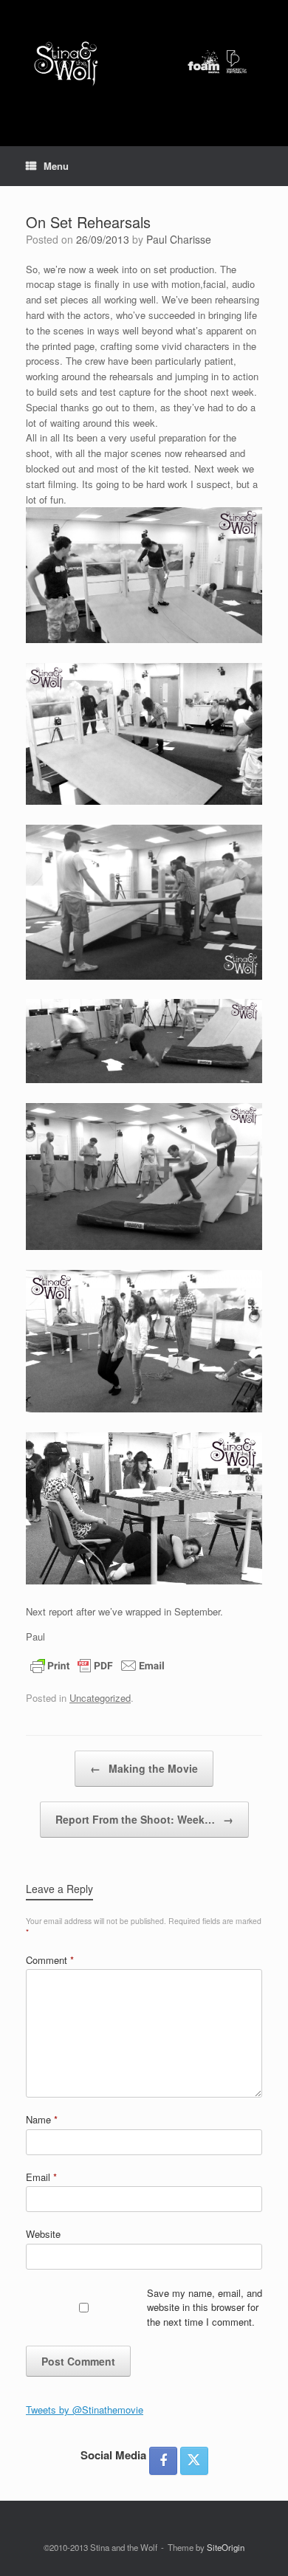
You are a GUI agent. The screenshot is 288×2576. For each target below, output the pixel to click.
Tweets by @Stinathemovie (85, 2410)
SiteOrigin (226, 2547)
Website (43, 2234)
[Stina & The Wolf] (144, 62)
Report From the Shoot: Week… (144, 1819)
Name (42, 2119)
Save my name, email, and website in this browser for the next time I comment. (205, 2307)
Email (41, 2177)
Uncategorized (100, 1698)
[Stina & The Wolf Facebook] (163, 2461)
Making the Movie (144, 1768)
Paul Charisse (179, 239)
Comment (50, 1960)
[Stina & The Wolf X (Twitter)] (194, 2461)
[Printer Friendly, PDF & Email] (97, 1663)
